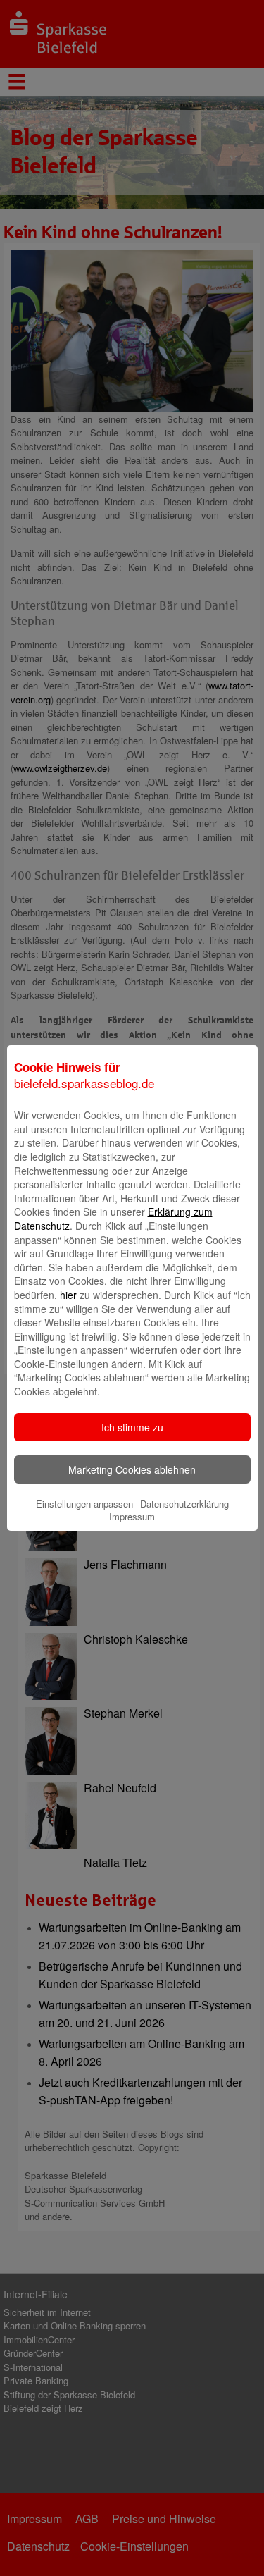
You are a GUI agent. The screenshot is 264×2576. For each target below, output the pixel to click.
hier (68, 1295)
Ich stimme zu (132, 1427)
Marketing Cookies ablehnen (132, 1469)
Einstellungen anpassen (84, 1504)
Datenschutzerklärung (184, 1504)
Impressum (132, 1516)
